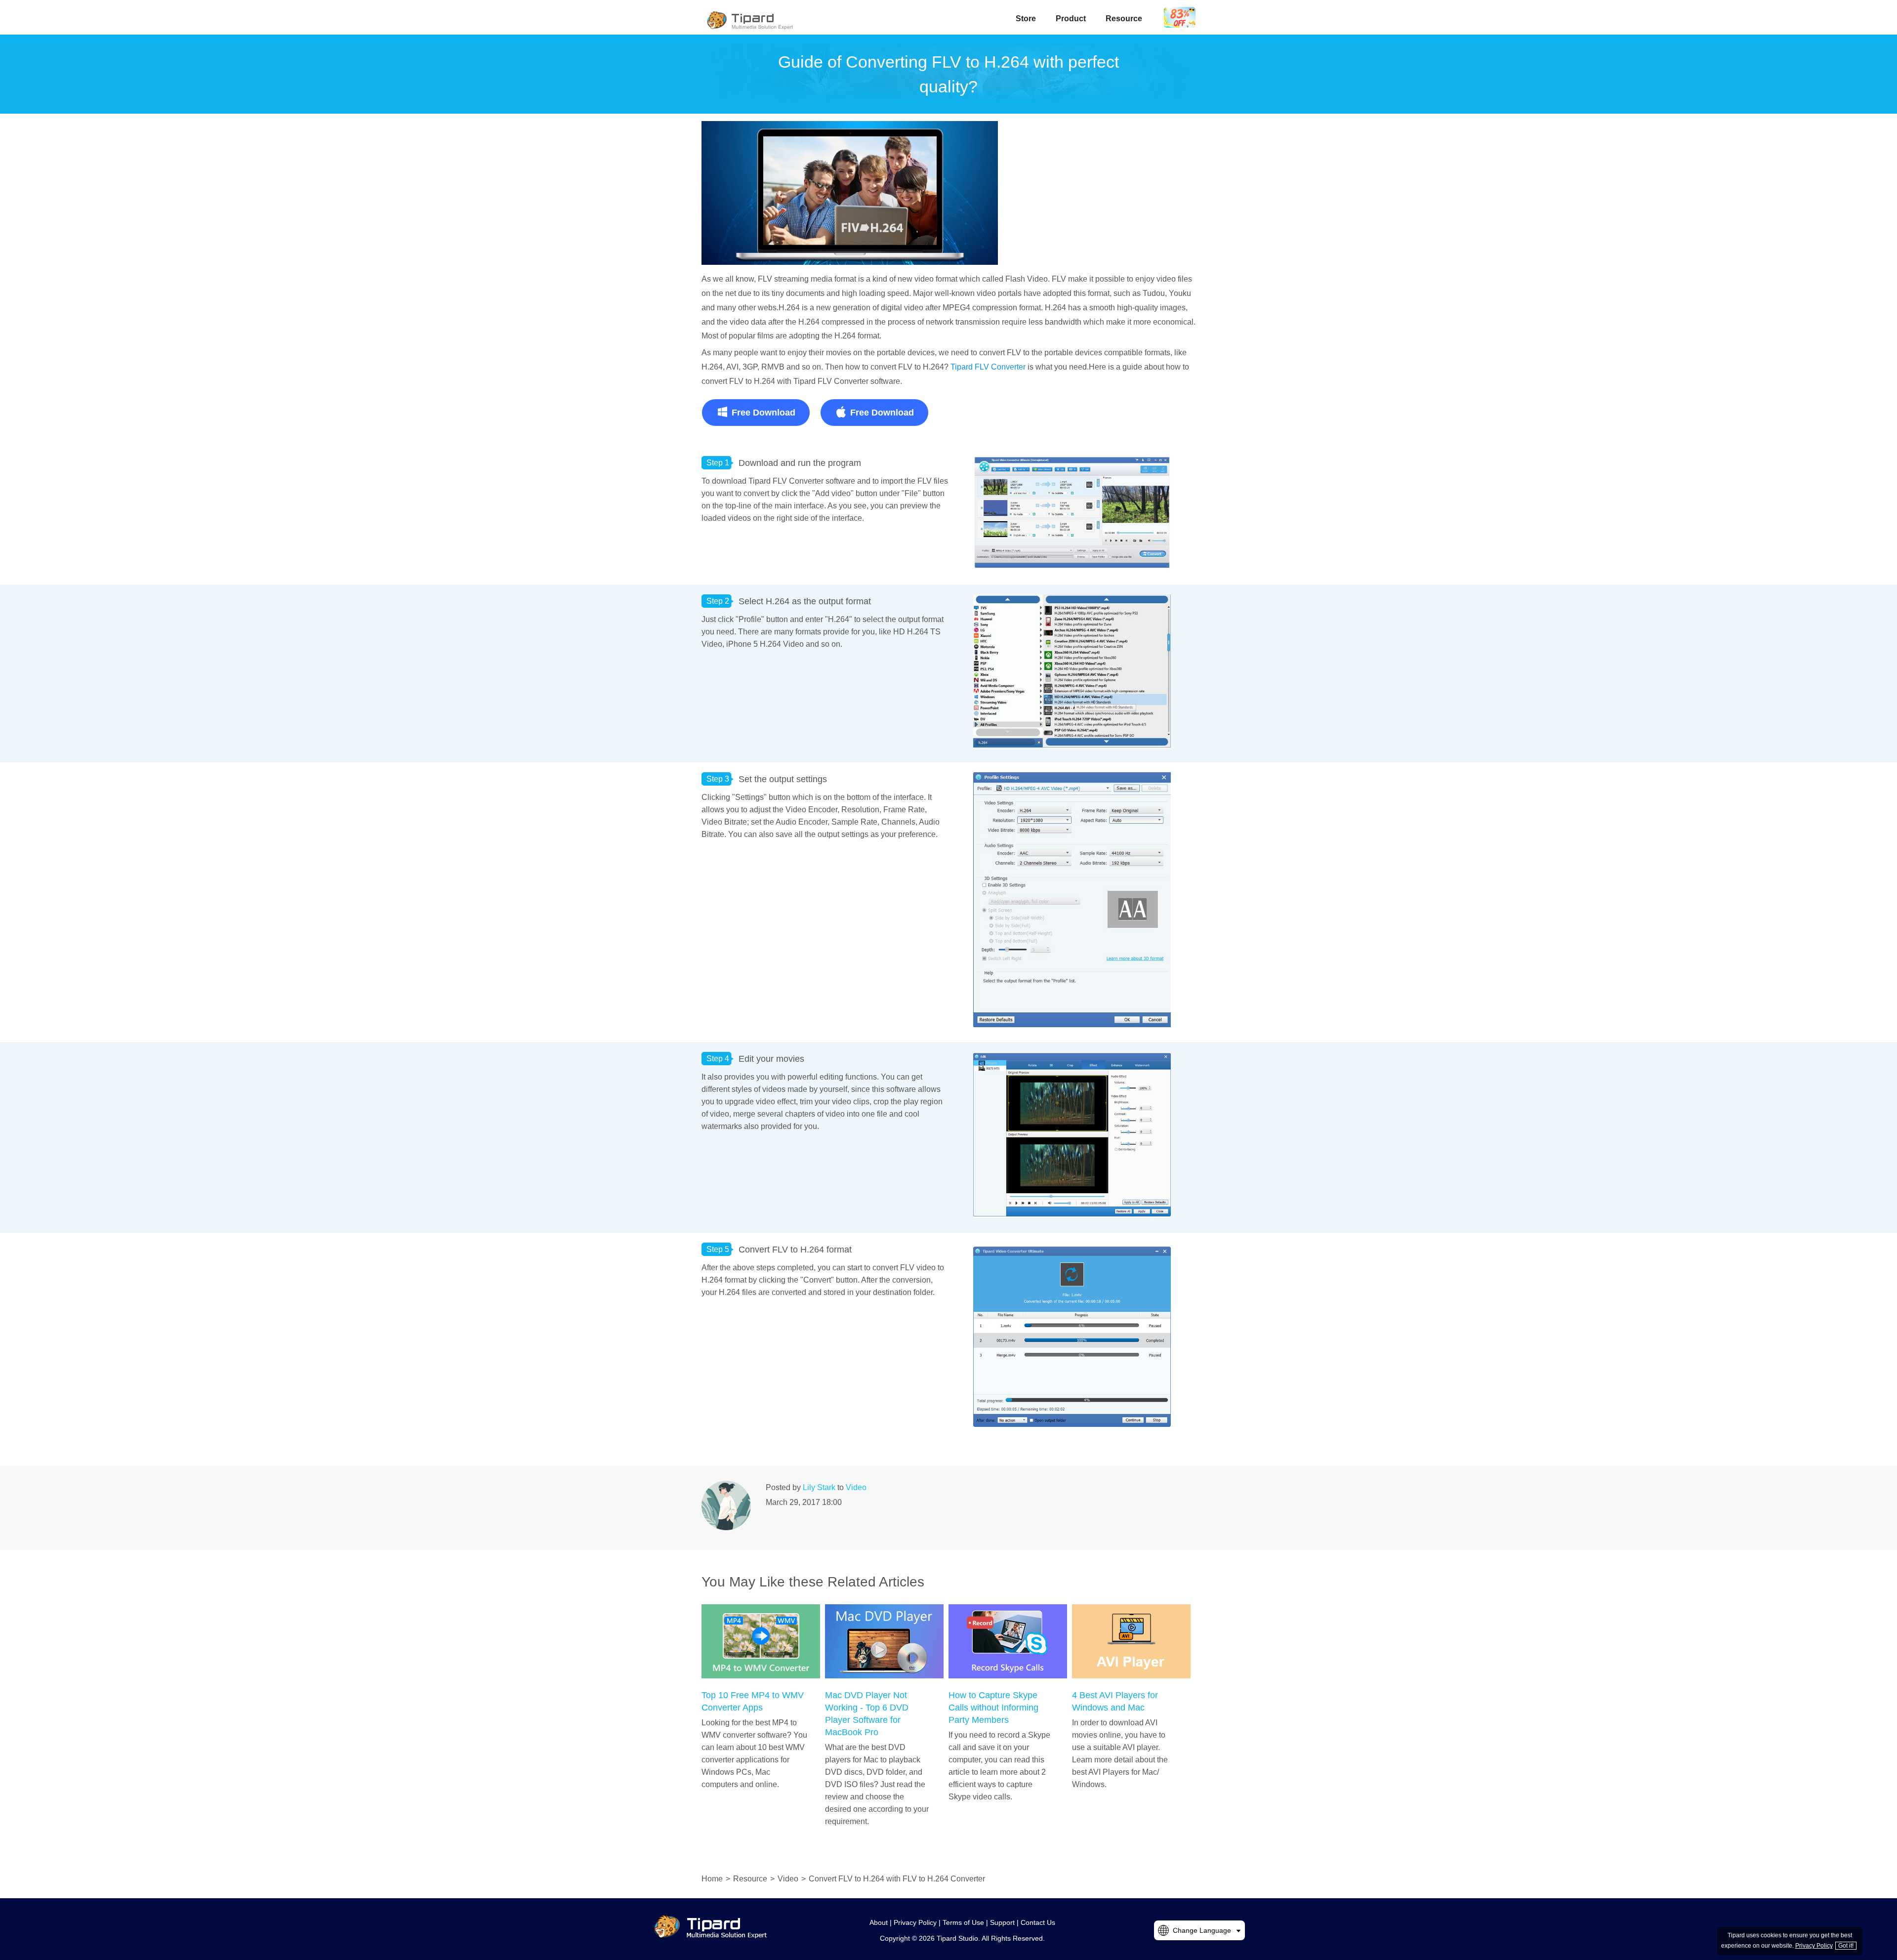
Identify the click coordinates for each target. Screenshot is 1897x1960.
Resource (1124, 19)
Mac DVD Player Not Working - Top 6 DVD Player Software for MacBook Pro (867, 1714)
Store (1026, 19)
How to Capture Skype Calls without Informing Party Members (993, 1708)
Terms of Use (963, 1922)
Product (1071, 19)
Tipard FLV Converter (988, 367)
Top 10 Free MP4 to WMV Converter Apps (753, 1701)
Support (1002, 1922)
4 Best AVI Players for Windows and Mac (1115, 1701)
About (879, 1922)
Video (856, 1487)
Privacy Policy (915, 1922)
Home (712, 1879)
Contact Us (1038, 1922)
